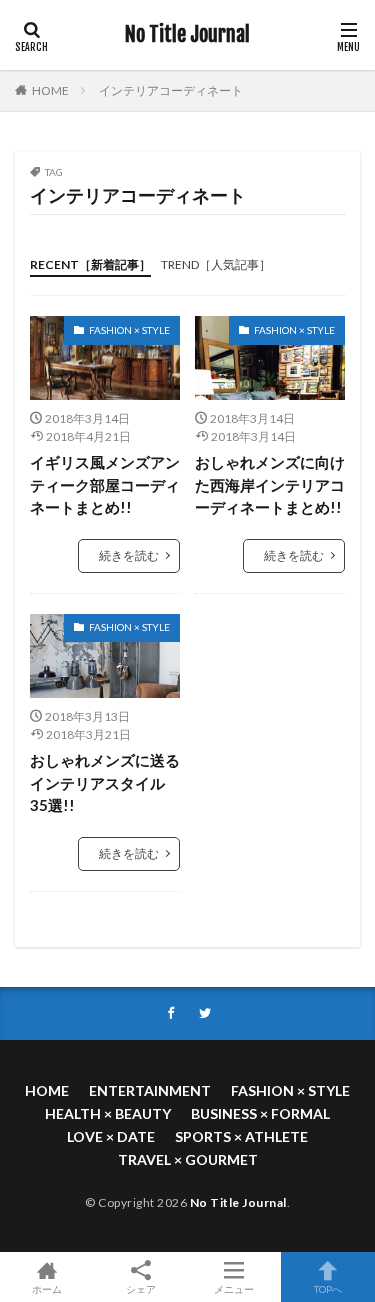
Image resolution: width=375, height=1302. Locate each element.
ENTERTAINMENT (150, 1090)
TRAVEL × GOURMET (188, 1159)
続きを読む (129, 555)
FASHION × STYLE (129, 330)
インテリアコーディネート (171, 90)
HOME (50, 90)
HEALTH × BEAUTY (108, 1113)
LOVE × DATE (111, 1136)
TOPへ (328, 1288)
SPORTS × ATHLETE (241, 1136)
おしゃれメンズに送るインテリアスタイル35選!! (105, 782)
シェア (141, 1289)
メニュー (234, 1288)
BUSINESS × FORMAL (260, 1113)
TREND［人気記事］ (216, 264)
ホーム (47, 1288)
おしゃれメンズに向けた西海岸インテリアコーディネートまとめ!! (270, 484)
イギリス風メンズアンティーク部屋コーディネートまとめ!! (105, 484)
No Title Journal (187, 35)
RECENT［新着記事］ (90, 264)
